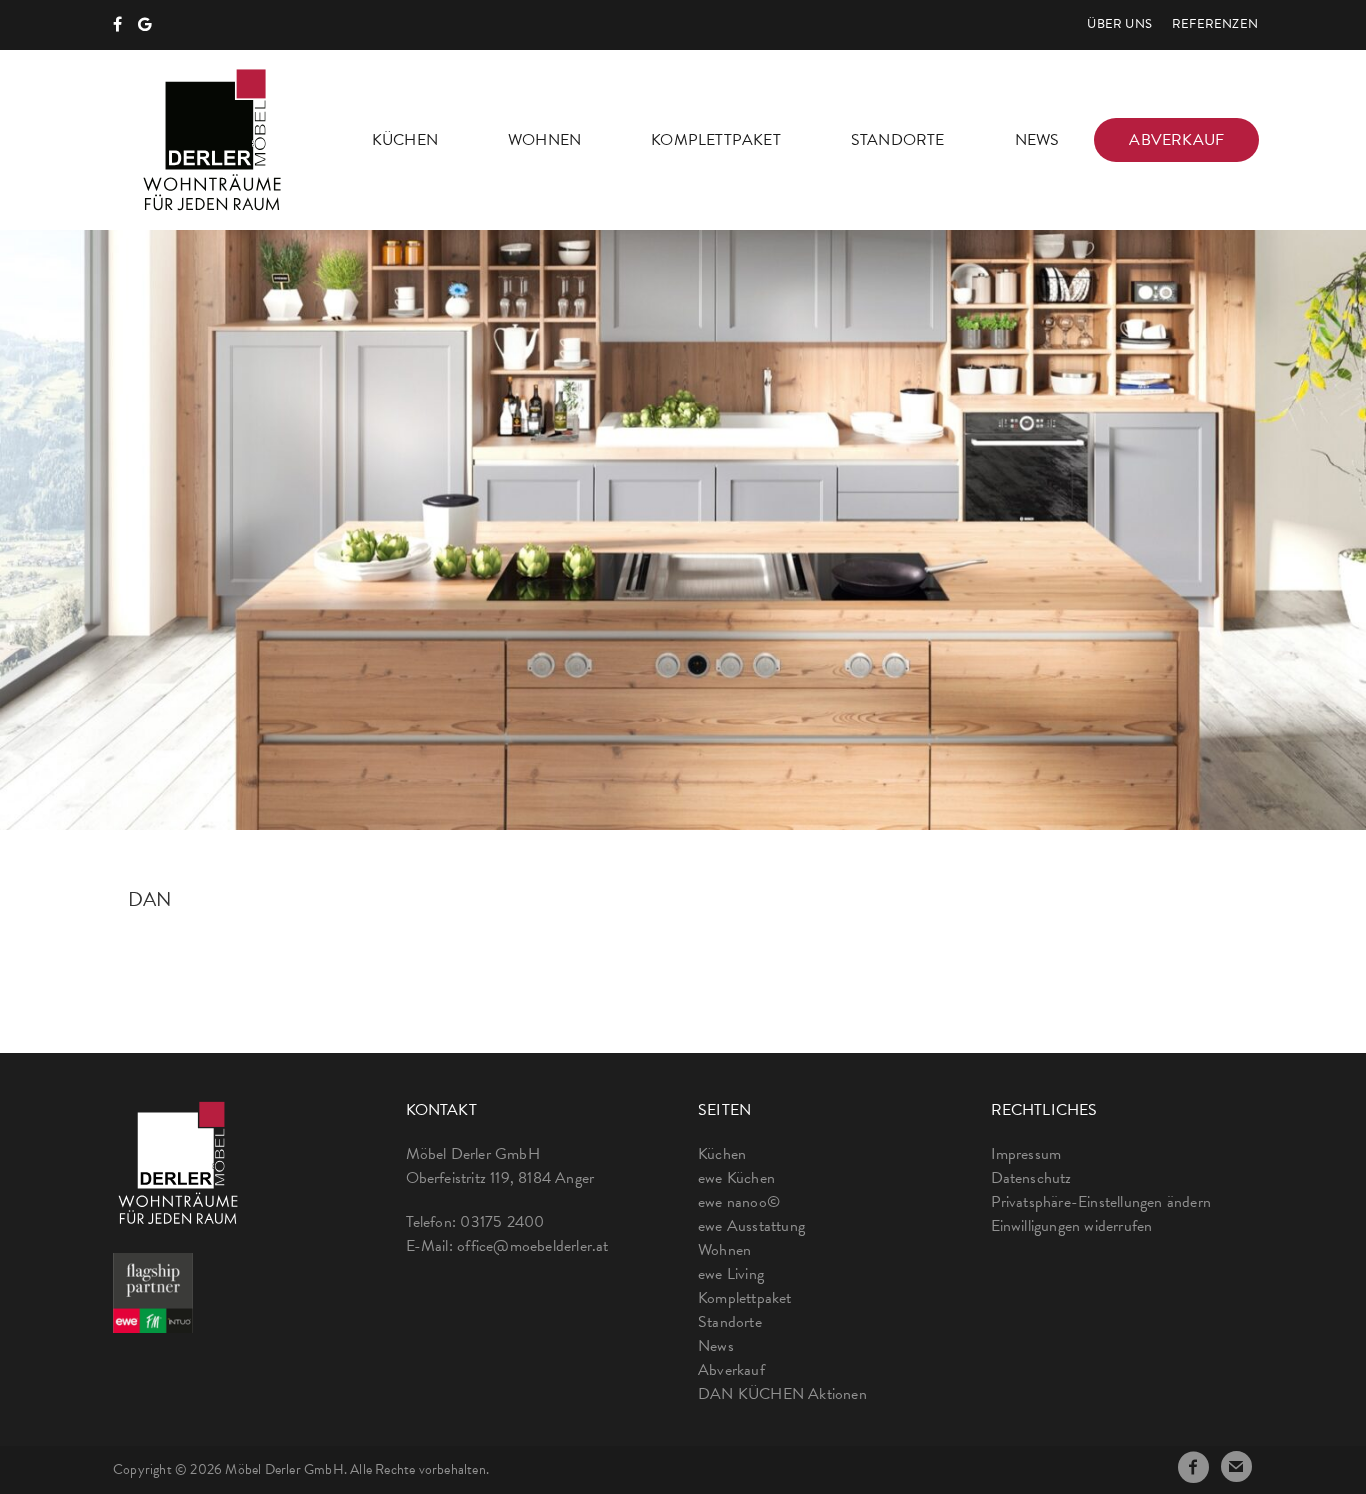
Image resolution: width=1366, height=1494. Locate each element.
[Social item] (117, 25)
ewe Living (731, 1274)
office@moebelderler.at (532, 1246)
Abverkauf (1176, 140)
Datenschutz (1031, 1178)
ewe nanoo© (739, 1202)
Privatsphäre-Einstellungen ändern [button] (1101, 1202)
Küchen (405, 140)
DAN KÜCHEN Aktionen (782, 1394)
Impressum (1026, 1154)
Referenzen (1215, 24)
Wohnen (544, 140)
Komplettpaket (716, 140)
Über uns (1119, 24)
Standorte (898, 140)
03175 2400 (502, 1222)
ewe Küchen (736, 1178)
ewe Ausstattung (751, 1226)
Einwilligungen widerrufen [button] (1072, 1226)
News (1037, 140)
